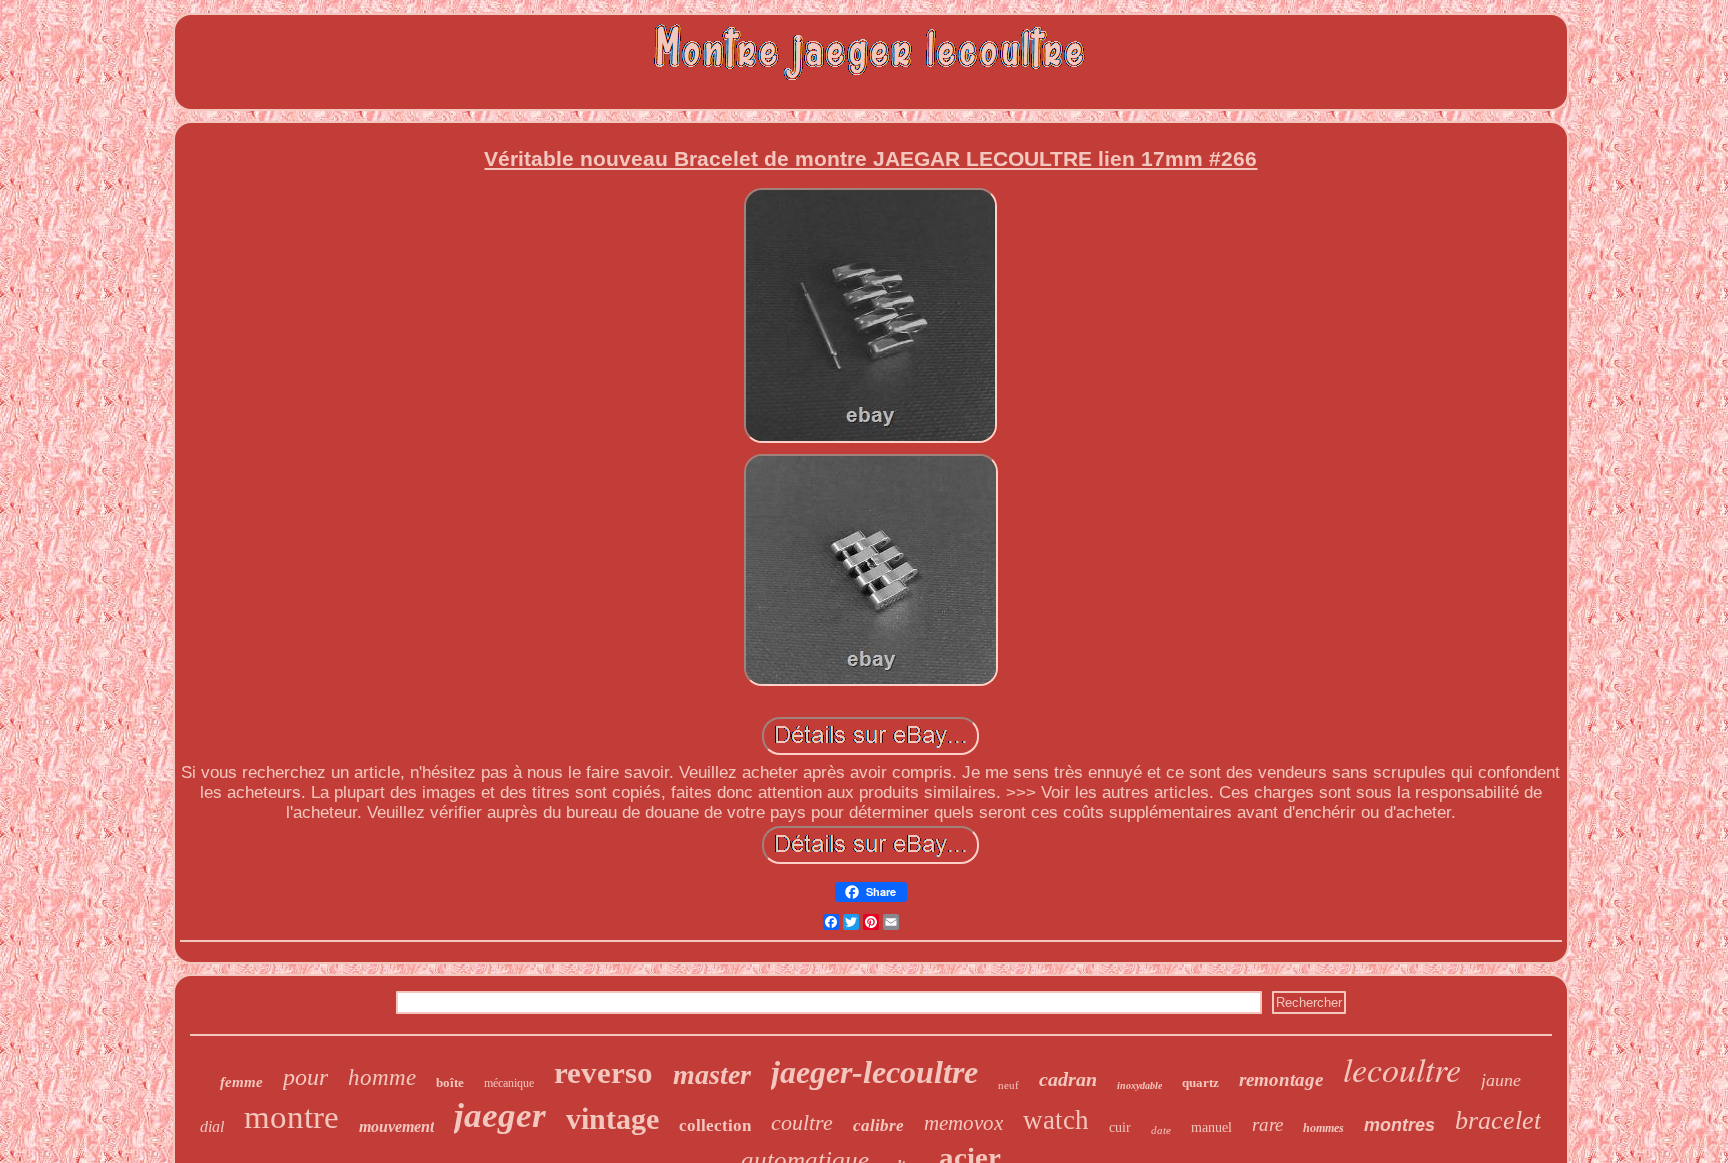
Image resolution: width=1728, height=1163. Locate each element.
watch (1056, 1120)
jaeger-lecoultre (874, 1072)
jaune (1501, 1080)
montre (291, 1117)
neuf (1008, 1085)
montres (1399, 1125)
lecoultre (1402, 1068)
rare (1267, 1124)
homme (382, 1077)
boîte (450, 1082)
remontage (1281, 1079)
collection (715, 1125)
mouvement (396, 1126)
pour (305, 1077)
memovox (963, 1123)
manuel (1211, 1127)
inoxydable (1139, 1085)
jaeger (500, 1115)
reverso (603, 1072)
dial (212, 1126)
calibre (878, 1125)
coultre (802, 1122)
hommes (1323, 1128)
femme (241, 1082)
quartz (1200, 1082)
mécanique (509, 1083)
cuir (1120, 1127)
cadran (1068, 1079)
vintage (612, 1118)
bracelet (1498, 1120)
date (1161, 1130)
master (712, 1074)
